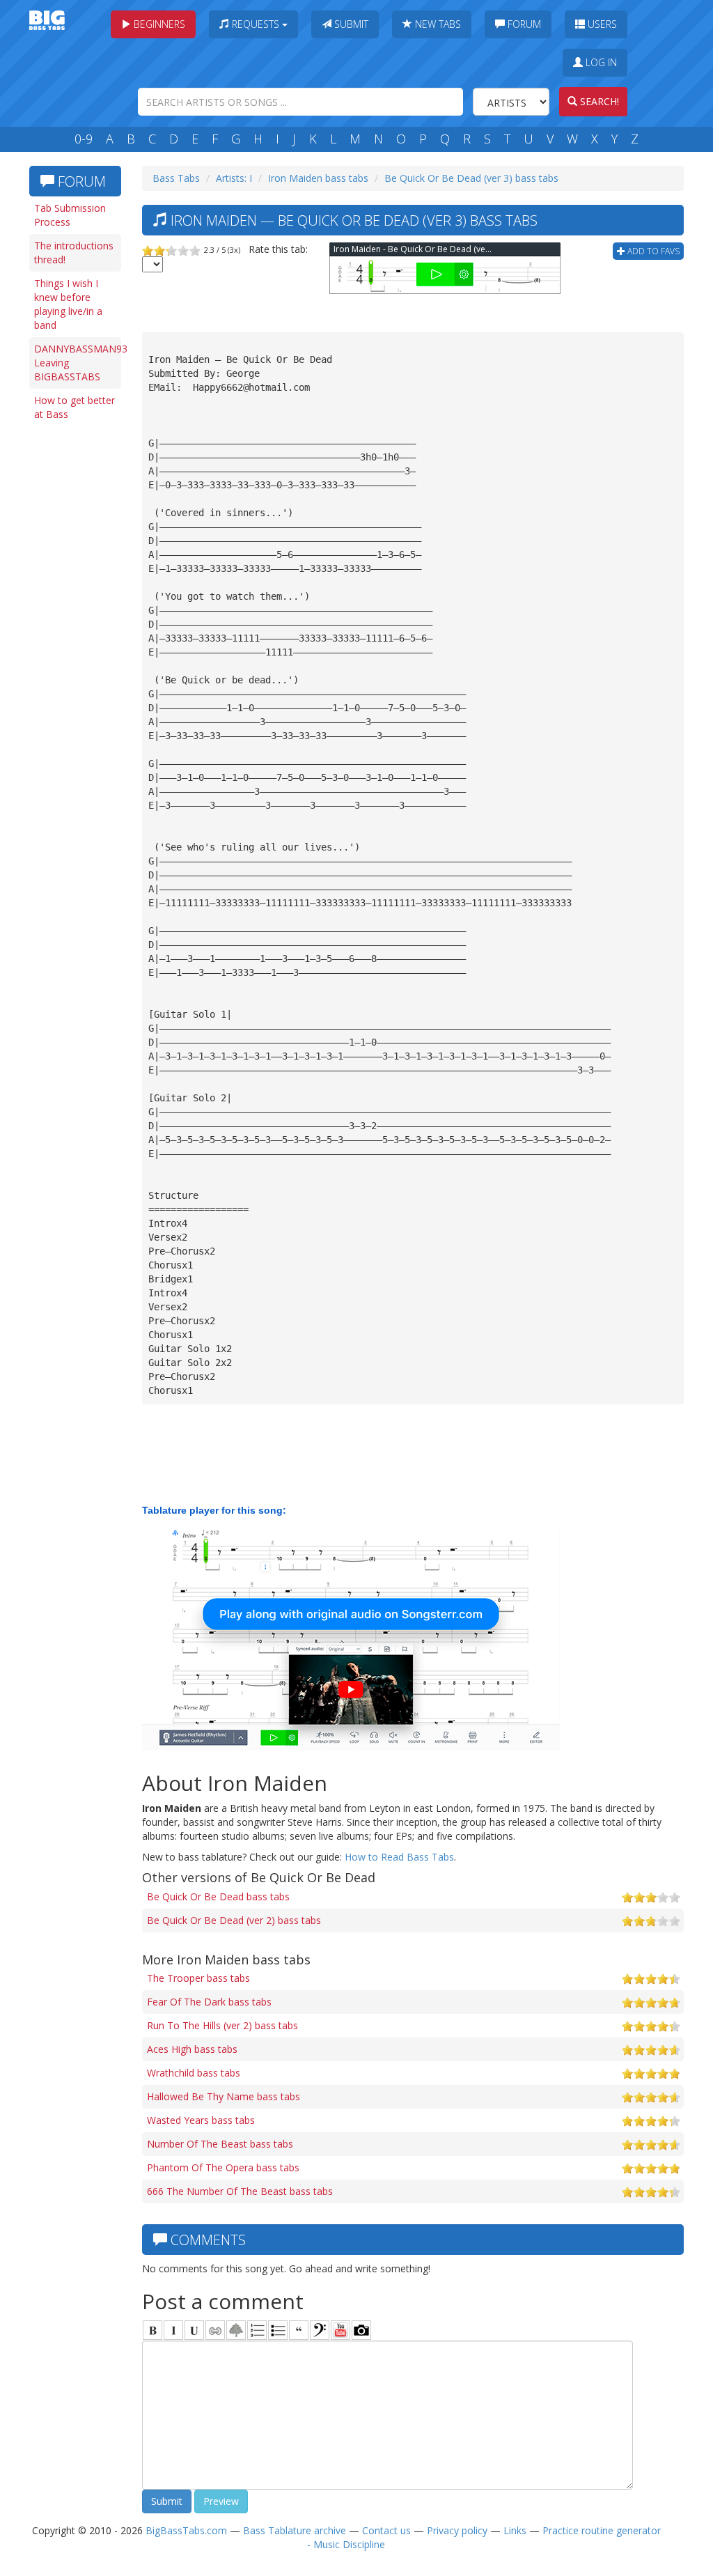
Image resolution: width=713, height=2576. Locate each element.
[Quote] (299, 2330)
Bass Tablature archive (295, 2530)
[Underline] (194, 2330)
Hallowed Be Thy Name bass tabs (224, 2096)
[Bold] (152, 2330)
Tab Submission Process (70, 215)
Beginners (158, 24)
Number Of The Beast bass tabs (220, 2144)
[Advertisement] (78, 642)
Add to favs (652, 251)
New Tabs (437, 24)
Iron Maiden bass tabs (318, 178)
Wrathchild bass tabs (194, 2073)
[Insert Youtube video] (340, 2330)
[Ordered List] (257, 2330)
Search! (598, 101)
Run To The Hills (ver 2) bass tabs (222, 2025)
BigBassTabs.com (186, 2530)
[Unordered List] (278, 2330)
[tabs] (320, 2330)
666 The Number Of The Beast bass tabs (240, 2191)
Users (601, 24)
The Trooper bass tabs (198, 1978)
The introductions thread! (74, 253)
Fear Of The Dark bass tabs (209, 2002)
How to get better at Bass (75, 407)
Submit (350, 24)
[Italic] (173, 2330)
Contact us (386, 2530)
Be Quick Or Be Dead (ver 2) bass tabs (234, 1920)
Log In (600, 62)
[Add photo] (361, 2330)
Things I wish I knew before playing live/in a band (68, 304)
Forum (523, 24)
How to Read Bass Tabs (399, 1857)
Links (515, 2530)
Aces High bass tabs (192, 2049)
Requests (256, 24)
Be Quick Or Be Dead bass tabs (218, 1896)
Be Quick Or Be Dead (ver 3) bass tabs (471, 178)
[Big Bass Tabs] (47, 19)
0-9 (84, 139)
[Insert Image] (236, 2330)
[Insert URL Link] (215, 2330)
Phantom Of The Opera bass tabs (223, 2167)
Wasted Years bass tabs (201, 2120)
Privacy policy (457, 2530)
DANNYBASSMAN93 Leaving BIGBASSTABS (78, 363)
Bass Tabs (176, 178)
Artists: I (234, 178)
